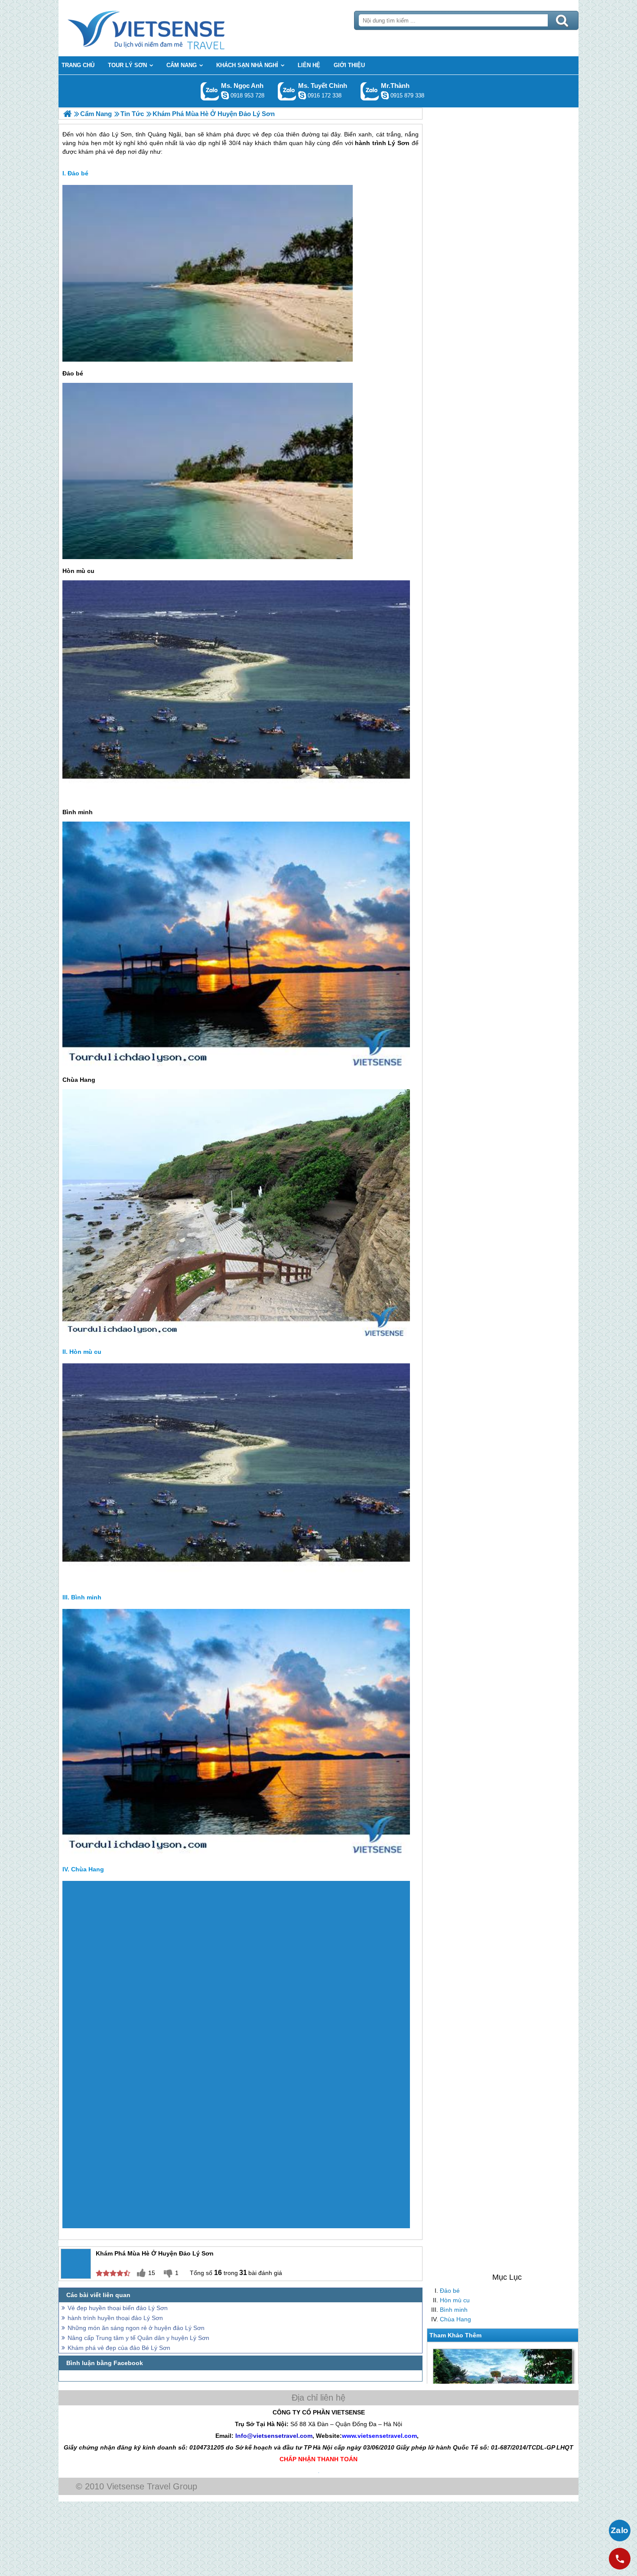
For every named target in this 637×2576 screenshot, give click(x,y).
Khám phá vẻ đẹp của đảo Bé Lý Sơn (119, 2348)
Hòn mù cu (455, 2300)
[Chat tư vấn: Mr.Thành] (385, 95)
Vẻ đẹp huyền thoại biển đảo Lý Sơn (118, 2308)
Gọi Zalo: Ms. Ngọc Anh (210, 91)
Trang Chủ (168, 28)
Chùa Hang (455, 2319)
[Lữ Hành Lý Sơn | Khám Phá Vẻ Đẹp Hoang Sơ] (67, 114)
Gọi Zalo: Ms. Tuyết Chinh (287, 91)
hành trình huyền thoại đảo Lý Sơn (115, 2318)
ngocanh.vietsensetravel (225, 95)
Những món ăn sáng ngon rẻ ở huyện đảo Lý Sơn (136, 2328)
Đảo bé (450, 2291)
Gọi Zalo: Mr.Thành (370, 91)
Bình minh (454, 2310)
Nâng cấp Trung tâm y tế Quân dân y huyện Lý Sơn (138, 2338)
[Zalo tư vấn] (620, 2531)
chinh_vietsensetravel (302, 95)
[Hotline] (620, 2559)
